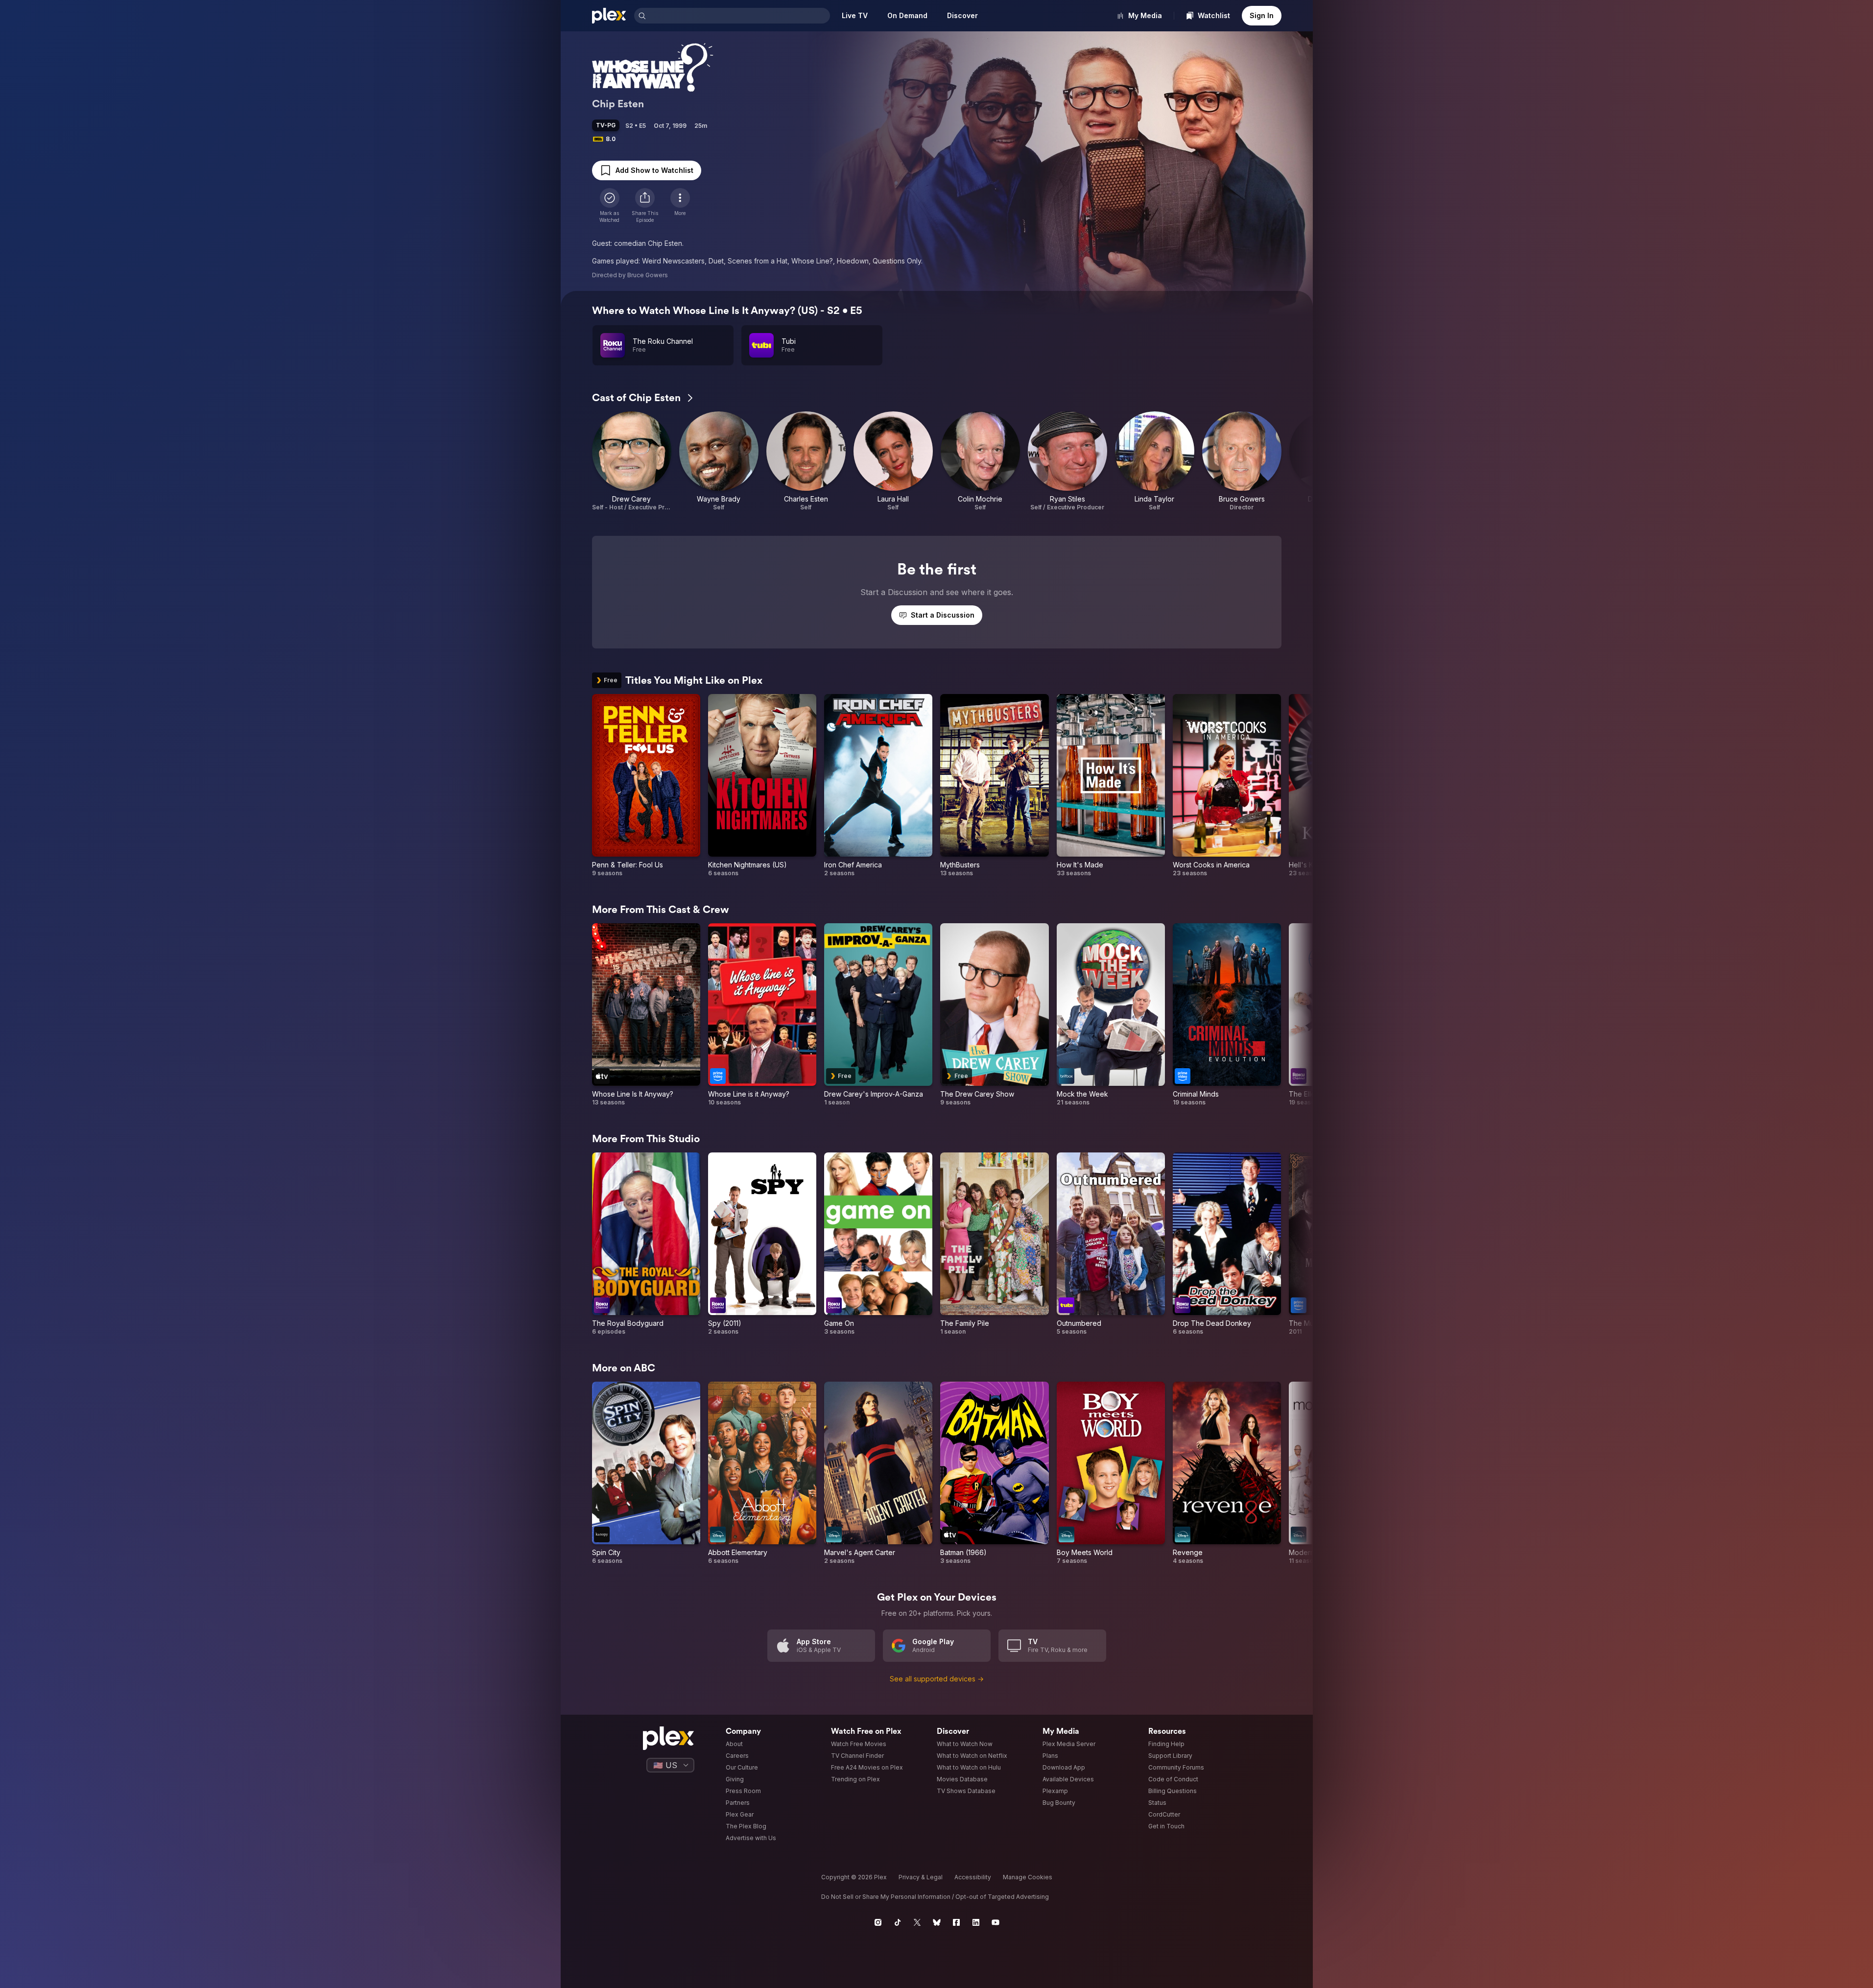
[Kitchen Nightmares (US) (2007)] (762, 786)
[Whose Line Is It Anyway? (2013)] (646, 1015)
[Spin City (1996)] (646, 1473)
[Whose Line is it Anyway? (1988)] (762, 1015)
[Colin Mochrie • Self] (980, 461)
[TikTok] (898, 1922)
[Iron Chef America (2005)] (878, 786)
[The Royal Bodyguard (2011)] (646, 1244)
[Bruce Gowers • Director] (1242, 461)
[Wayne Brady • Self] (719, 461)
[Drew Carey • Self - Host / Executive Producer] (632, 461)
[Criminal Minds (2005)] (1227, 1015)
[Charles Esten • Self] (806, 461)
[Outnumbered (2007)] (1111, 1244)
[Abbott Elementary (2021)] (762, 1473)
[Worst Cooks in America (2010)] (1227, 786)
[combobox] (739, 16)
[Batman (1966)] (994, 1473)
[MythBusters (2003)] (994, 786)
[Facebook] (956, 1922)
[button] (645, 206)
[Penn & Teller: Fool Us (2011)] (646, 786)
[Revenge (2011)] (1227, 1473)
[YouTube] (996, 1922)
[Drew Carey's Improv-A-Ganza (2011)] (878, 1015)
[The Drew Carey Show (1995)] (994, 1015)
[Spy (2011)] (762, 1244)
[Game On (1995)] (878, 1244)
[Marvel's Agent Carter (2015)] (878, 1473)
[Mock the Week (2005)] (1111, 1015)
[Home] (609, 16)
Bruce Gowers (648, 275)
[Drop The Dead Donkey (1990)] (1227, 1244)
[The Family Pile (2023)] (994, 1244)
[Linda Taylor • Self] (1155, 461)
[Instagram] (878, 1922)
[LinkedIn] (976, 1922)
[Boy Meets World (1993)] (1111, 1473)
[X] (917, 1922)
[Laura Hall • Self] (893, 461)
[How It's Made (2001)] (1111, 786)
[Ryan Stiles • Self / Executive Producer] (1067, 461)
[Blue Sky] (937, 1922)
